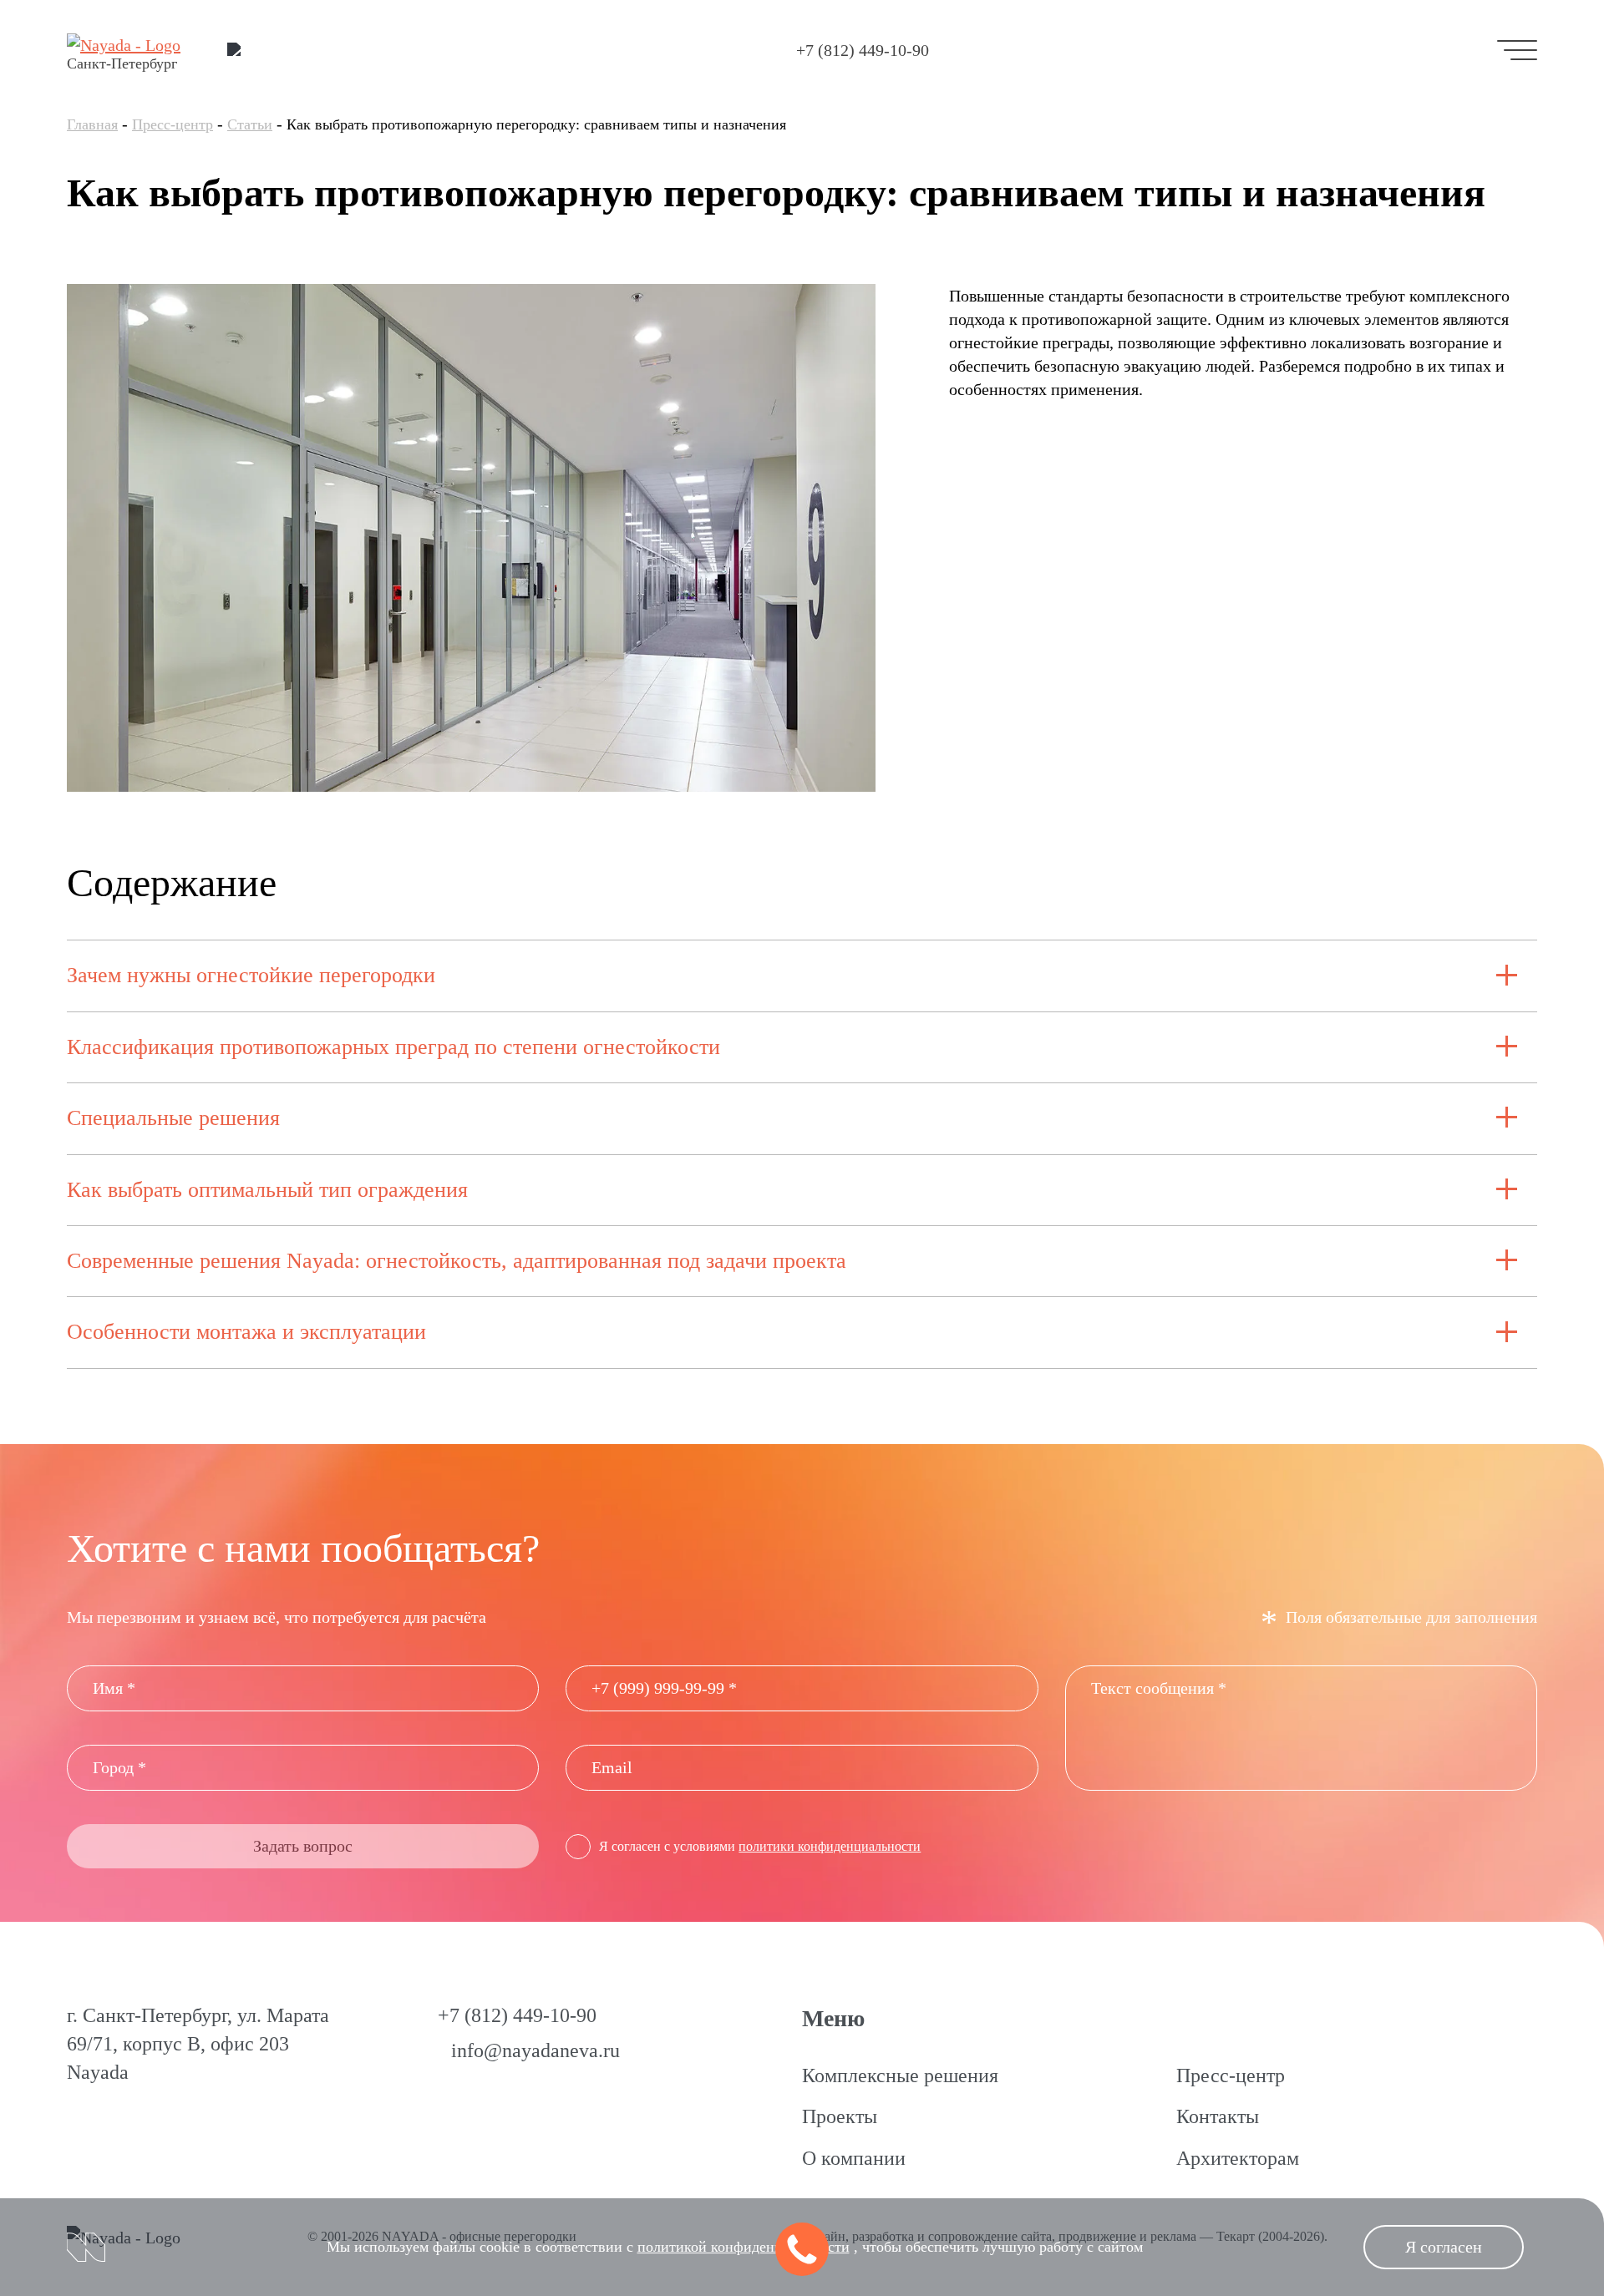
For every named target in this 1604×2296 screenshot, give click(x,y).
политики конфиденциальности (830, 1846)
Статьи (250, 124)
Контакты (1218, 2116)
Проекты (840, 2116)
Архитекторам (1238, 2158)
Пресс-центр (173, 124)
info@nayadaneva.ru (536, 2050)
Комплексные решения (900, 2076)
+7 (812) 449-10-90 (863, 50)
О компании (854, 2158)
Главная (92, 124)
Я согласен (1444, 2247)
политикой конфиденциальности (744, 2247)
